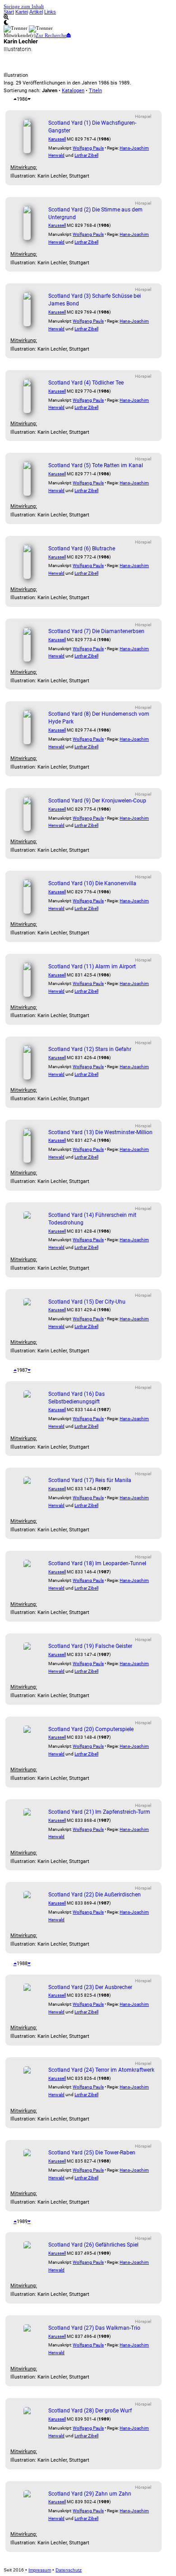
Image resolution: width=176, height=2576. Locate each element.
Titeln (95, 91)
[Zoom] (88, 17)
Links (50, 12)
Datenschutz (69, 2570)
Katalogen (73, 91)
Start (9, 12)
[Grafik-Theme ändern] (88, 23)
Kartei (22, 12)
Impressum (40, 2570)
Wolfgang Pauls (88, 148)
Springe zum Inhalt (24, 6)
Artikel (36, 12)
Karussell (57, 139)
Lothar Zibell (86, 155)
